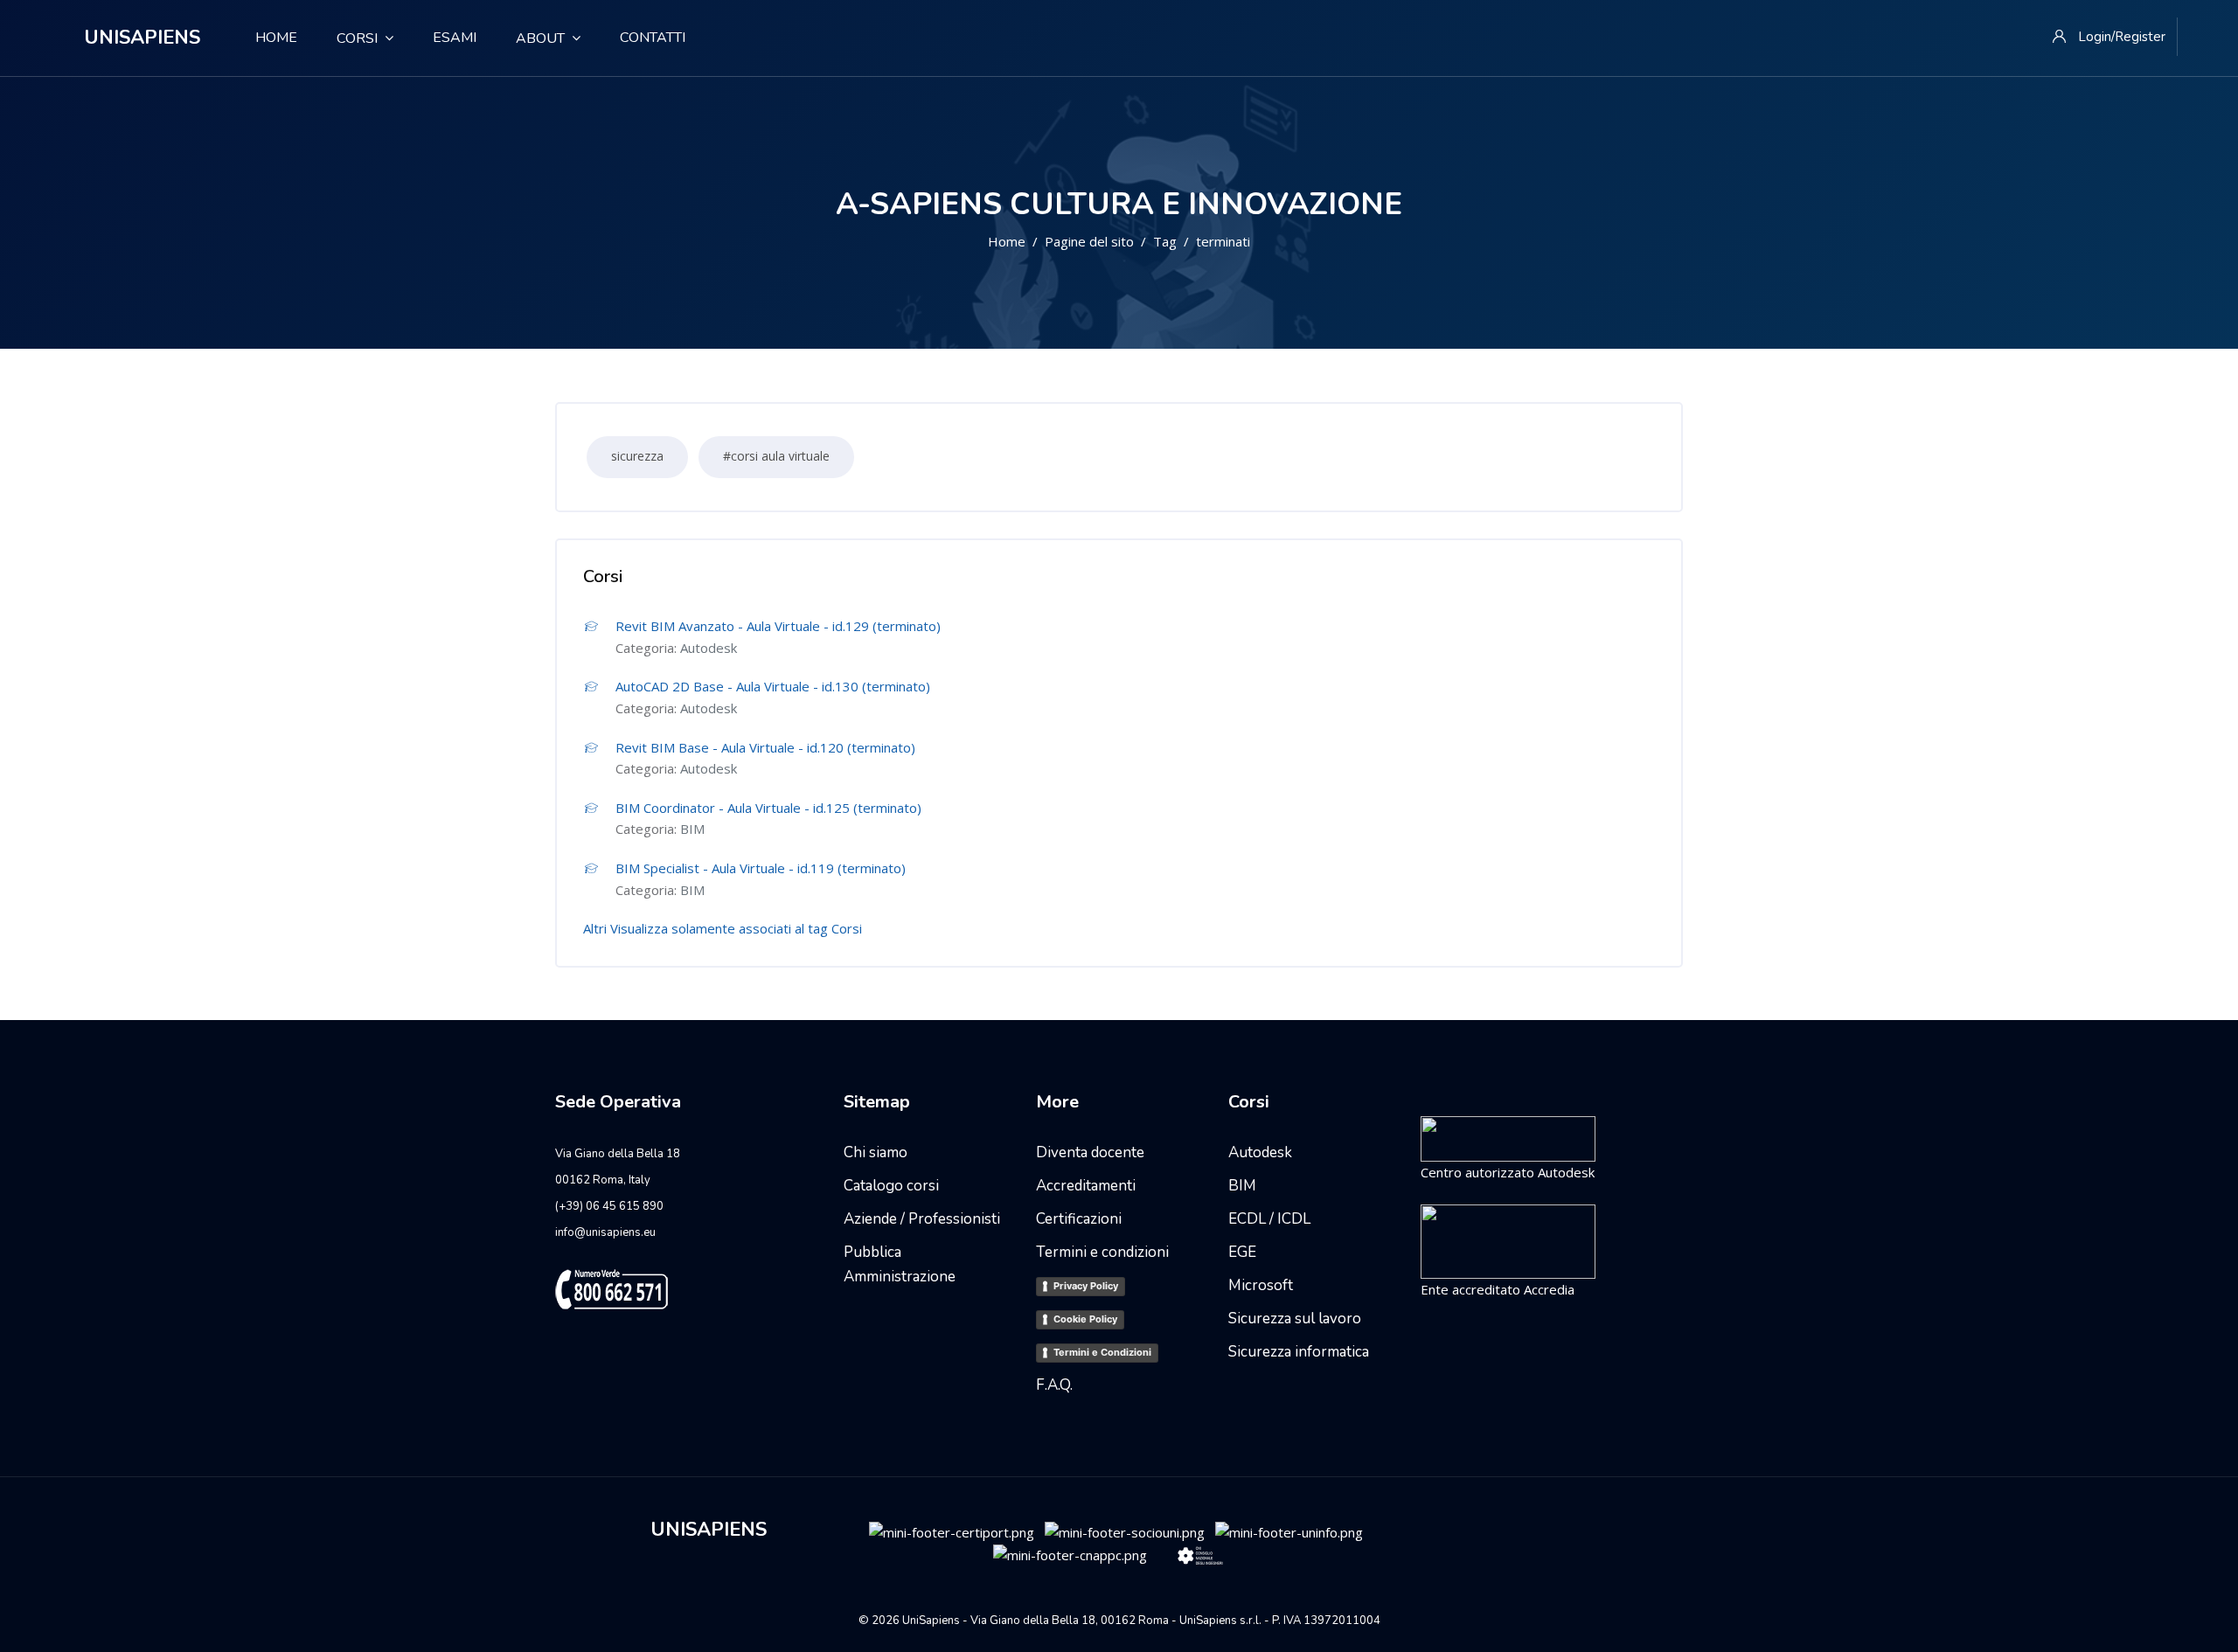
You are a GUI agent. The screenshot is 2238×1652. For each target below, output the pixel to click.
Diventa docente (1090, 1152)
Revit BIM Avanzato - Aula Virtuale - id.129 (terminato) (778, 626)
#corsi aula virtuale (776, 456)
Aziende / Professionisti (922, 1219)
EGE (1242, 1252)
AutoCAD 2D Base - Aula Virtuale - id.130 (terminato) (773, 686)
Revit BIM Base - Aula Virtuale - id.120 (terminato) (765, 747)
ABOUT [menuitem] (540, 38)
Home (1007, 241)
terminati (1223, 241)
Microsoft (1261, 1285)
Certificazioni (1079, 1219)
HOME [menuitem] (269, 38)
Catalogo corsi (891, 1186)
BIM (692, 829)
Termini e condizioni (1102, 1252)
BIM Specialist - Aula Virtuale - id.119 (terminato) (761, 868)
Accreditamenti (1086, 1186)
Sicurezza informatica (1299, 1352)
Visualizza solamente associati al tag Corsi (736, 928)
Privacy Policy (1086, 1286)
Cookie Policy (1085, 1319)
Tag (1165, 241)
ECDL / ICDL (1269, 1219)
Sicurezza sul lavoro (1295, 1319)
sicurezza (637, 456)
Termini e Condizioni (1102, 1352)
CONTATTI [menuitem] (653, 38)
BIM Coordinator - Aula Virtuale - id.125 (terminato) (768, 808)
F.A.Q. (1054, 1385)
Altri (595, 928)
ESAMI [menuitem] (455, 38)
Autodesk (709, 648)
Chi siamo (876, 1152)
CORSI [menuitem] (357, 38)
